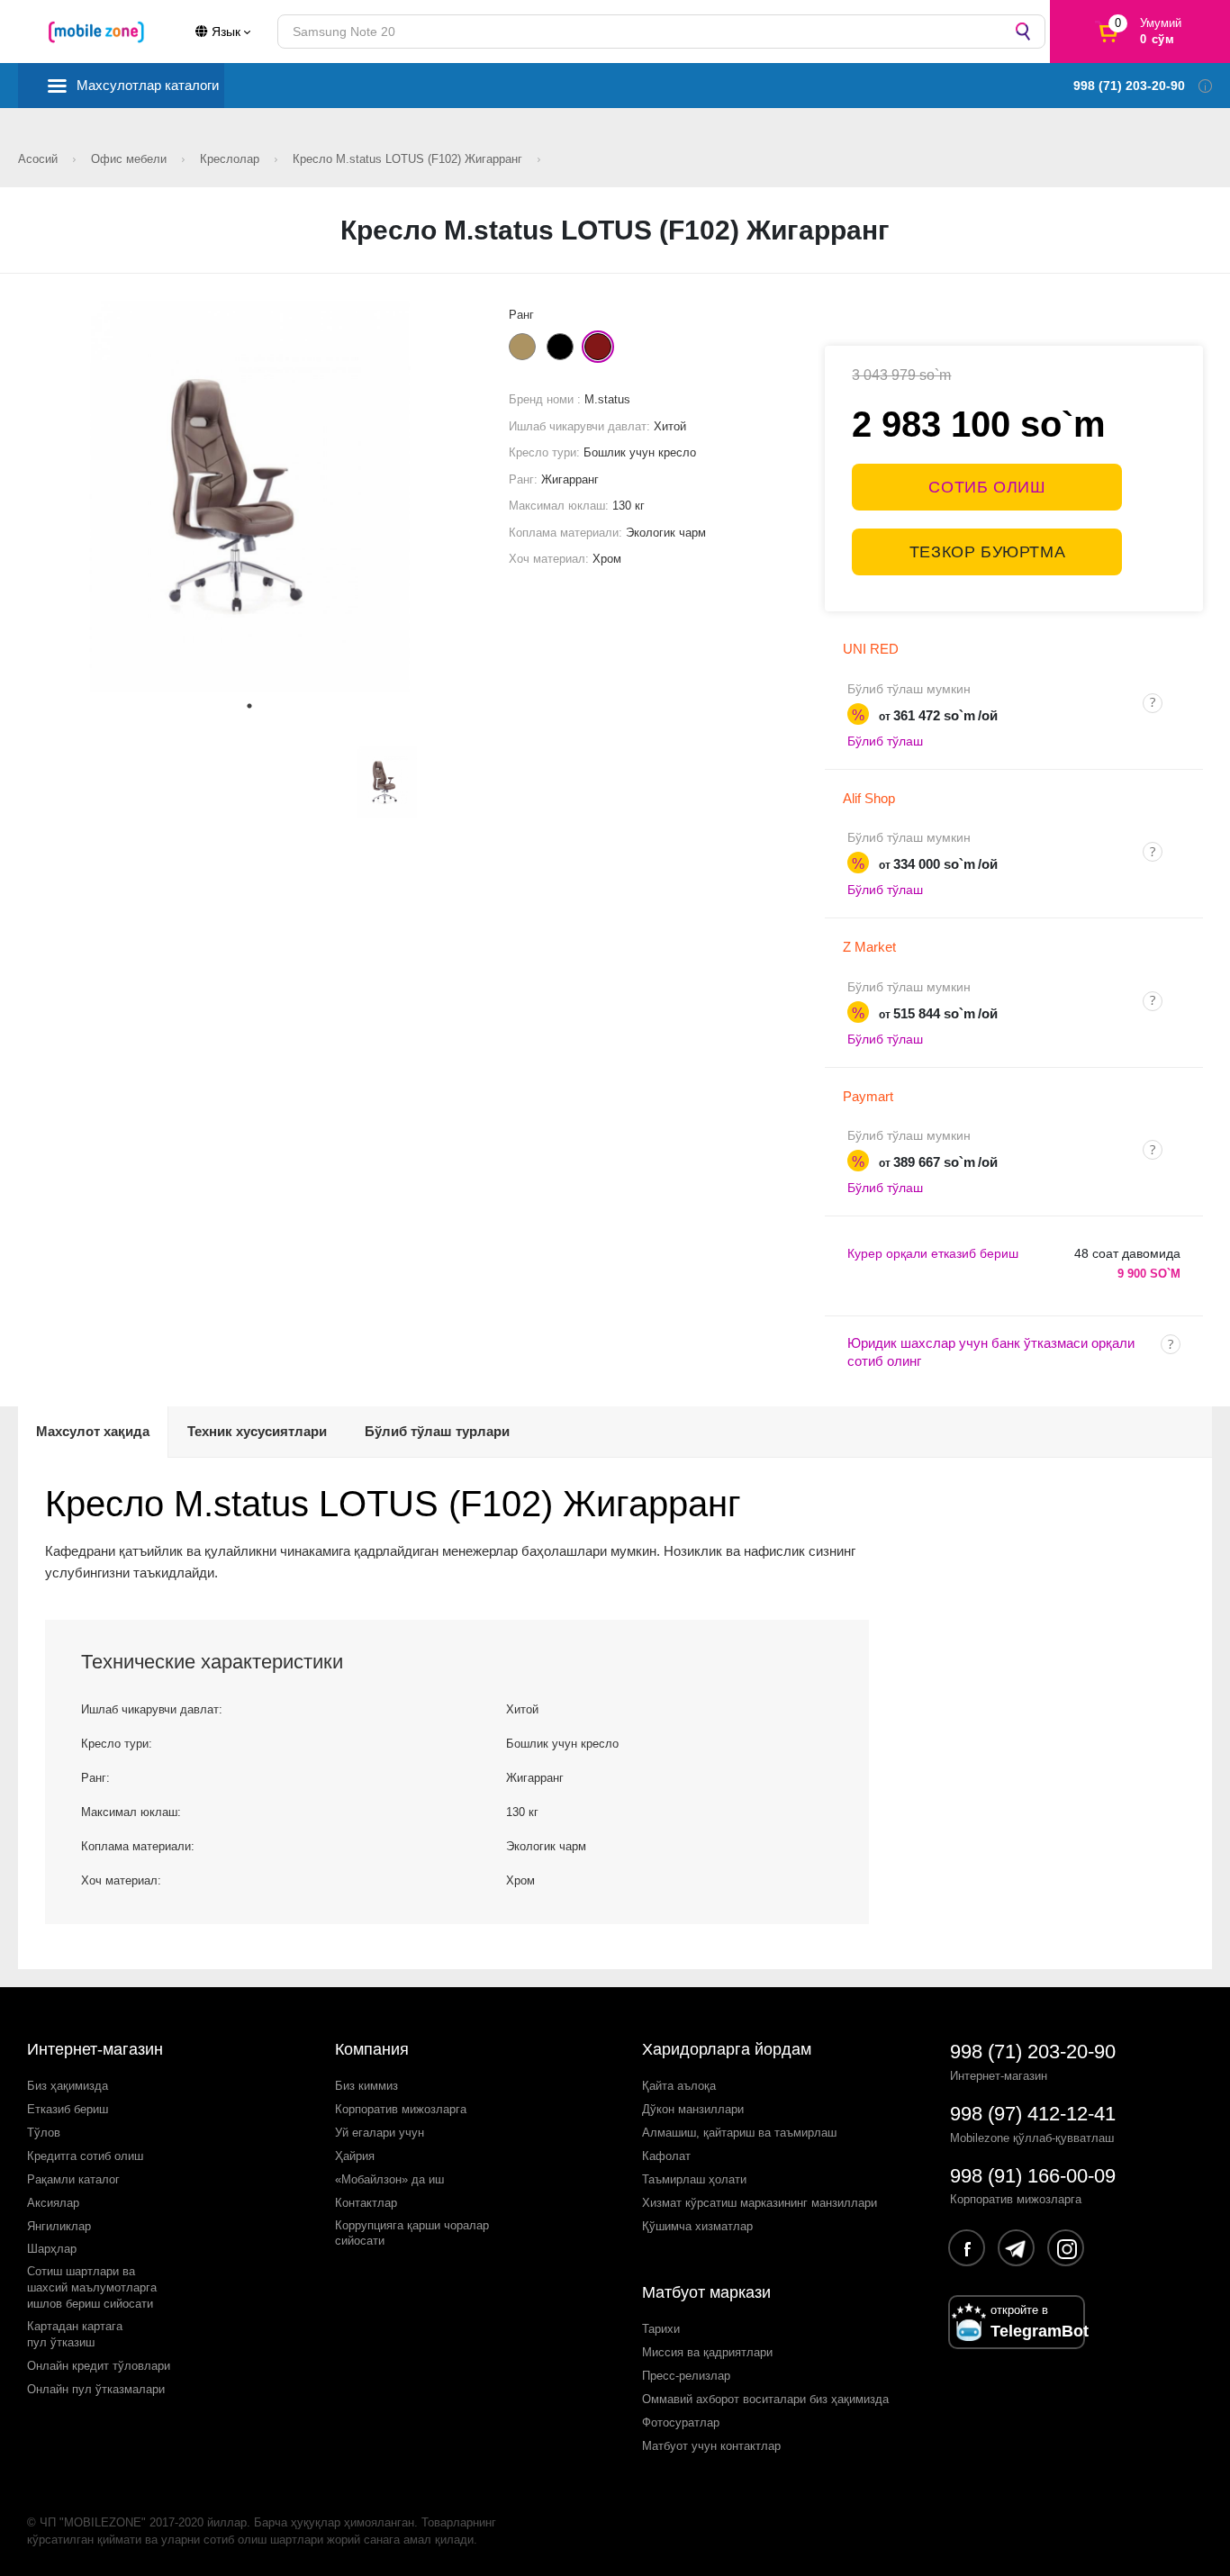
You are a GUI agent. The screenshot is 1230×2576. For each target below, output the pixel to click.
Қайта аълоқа (679, 2086)
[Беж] (522, 347)
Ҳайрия (355, 2156)
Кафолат (666, 2156)
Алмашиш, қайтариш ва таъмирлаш (739, 2133)
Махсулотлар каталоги (148, 85)
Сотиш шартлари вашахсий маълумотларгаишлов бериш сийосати (92, 2287)
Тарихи (661, 2329)
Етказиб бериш (68, 2109)
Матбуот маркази (706, 2292)
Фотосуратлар (681, 2422)
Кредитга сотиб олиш (85, 2156)
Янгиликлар (59, 2226)
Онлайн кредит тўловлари (99, 2366)
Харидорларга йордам (727, 2049)
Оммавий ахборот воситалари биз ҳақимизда (765, 2399)
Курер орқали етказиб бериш (933, 1253)
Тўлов (44, 2133)
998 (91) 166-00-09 (1033, 2176)
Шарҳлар (52, 2249)
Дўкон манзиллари (693, 2109)
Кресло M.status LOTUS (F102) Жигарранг (409, 159)
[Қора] (560, 347)
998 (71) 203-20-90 (1033, 2052)
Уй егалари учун (380, 2133)
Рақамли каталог (73, 2179)
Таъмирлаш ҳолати (694, 2179)
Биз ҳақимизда (68, 2086)
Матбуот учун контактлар (711, 2446)
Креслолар (231, 159)
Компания (372, 2049)
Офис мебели (131, 159)
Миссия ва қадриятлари (707, 2352)
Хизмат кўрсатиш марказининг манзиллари (760, 2203)
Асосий (40, 159)
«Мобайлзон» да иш (389, 2179)
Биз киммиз (366, 2086)
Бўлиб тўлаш (885, 741)
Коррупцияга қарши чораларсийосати (412, 2233)
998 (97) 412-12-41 (1033, 2114)
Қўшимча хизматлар (697, 2226)
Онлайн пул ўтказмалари (96, 2389)
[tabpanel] (250, 497)
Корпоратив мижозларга (401, 2109)
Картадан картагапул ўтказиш (75, 2334)
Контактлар (366, 2203)
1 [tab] (249, 706)
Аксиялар (53, 2203)
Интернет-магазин (95, 2049)
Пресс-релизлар (686, 2376)
